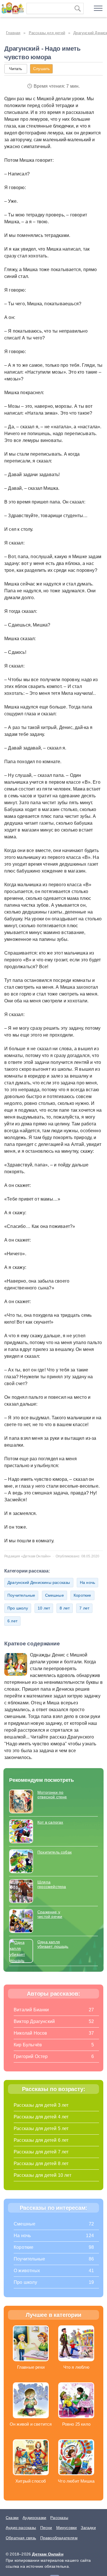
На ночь (87, 1582)
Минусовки (67, 2528)
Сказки (12, 2518)
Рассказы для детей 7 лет (41, 2152)
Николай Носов (31, 2033)
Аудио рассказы (21, 2528)
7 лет (84, 1608)
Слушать (41, 69)
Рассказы (59, 2518)
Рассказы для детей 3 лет (41, 2105)
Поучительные (21, 1595)
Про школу (18, 1608)
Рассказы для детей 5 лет (41, 2128)
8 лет (65, 1608)
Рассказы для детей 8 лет (41, 2164)
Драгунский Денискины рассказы (39, 1582)
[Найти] (78, 9)
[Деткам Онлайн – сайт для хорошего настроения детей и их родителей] (12, 7)
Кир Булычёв (28, 2045)
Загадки (88, 2528)
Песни (46, 2528)
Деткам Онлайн (48, 2554)
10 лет (44, 1608)
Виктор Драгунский (34, 2021)
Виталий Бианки (31, 2010)
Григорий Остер (31, 2056)
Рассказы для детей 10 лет (43, 2175)
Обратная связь (21, 2538)
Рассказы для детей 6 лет (41, 2140)
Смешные (54, 1595)
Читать (16, 69)
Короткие (82, 1595)
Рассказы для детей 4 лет (41, 2117)
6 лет (12, 1621)
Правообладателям (59, 2538)
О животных (27, 2271)
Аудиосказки (34, 2518)
